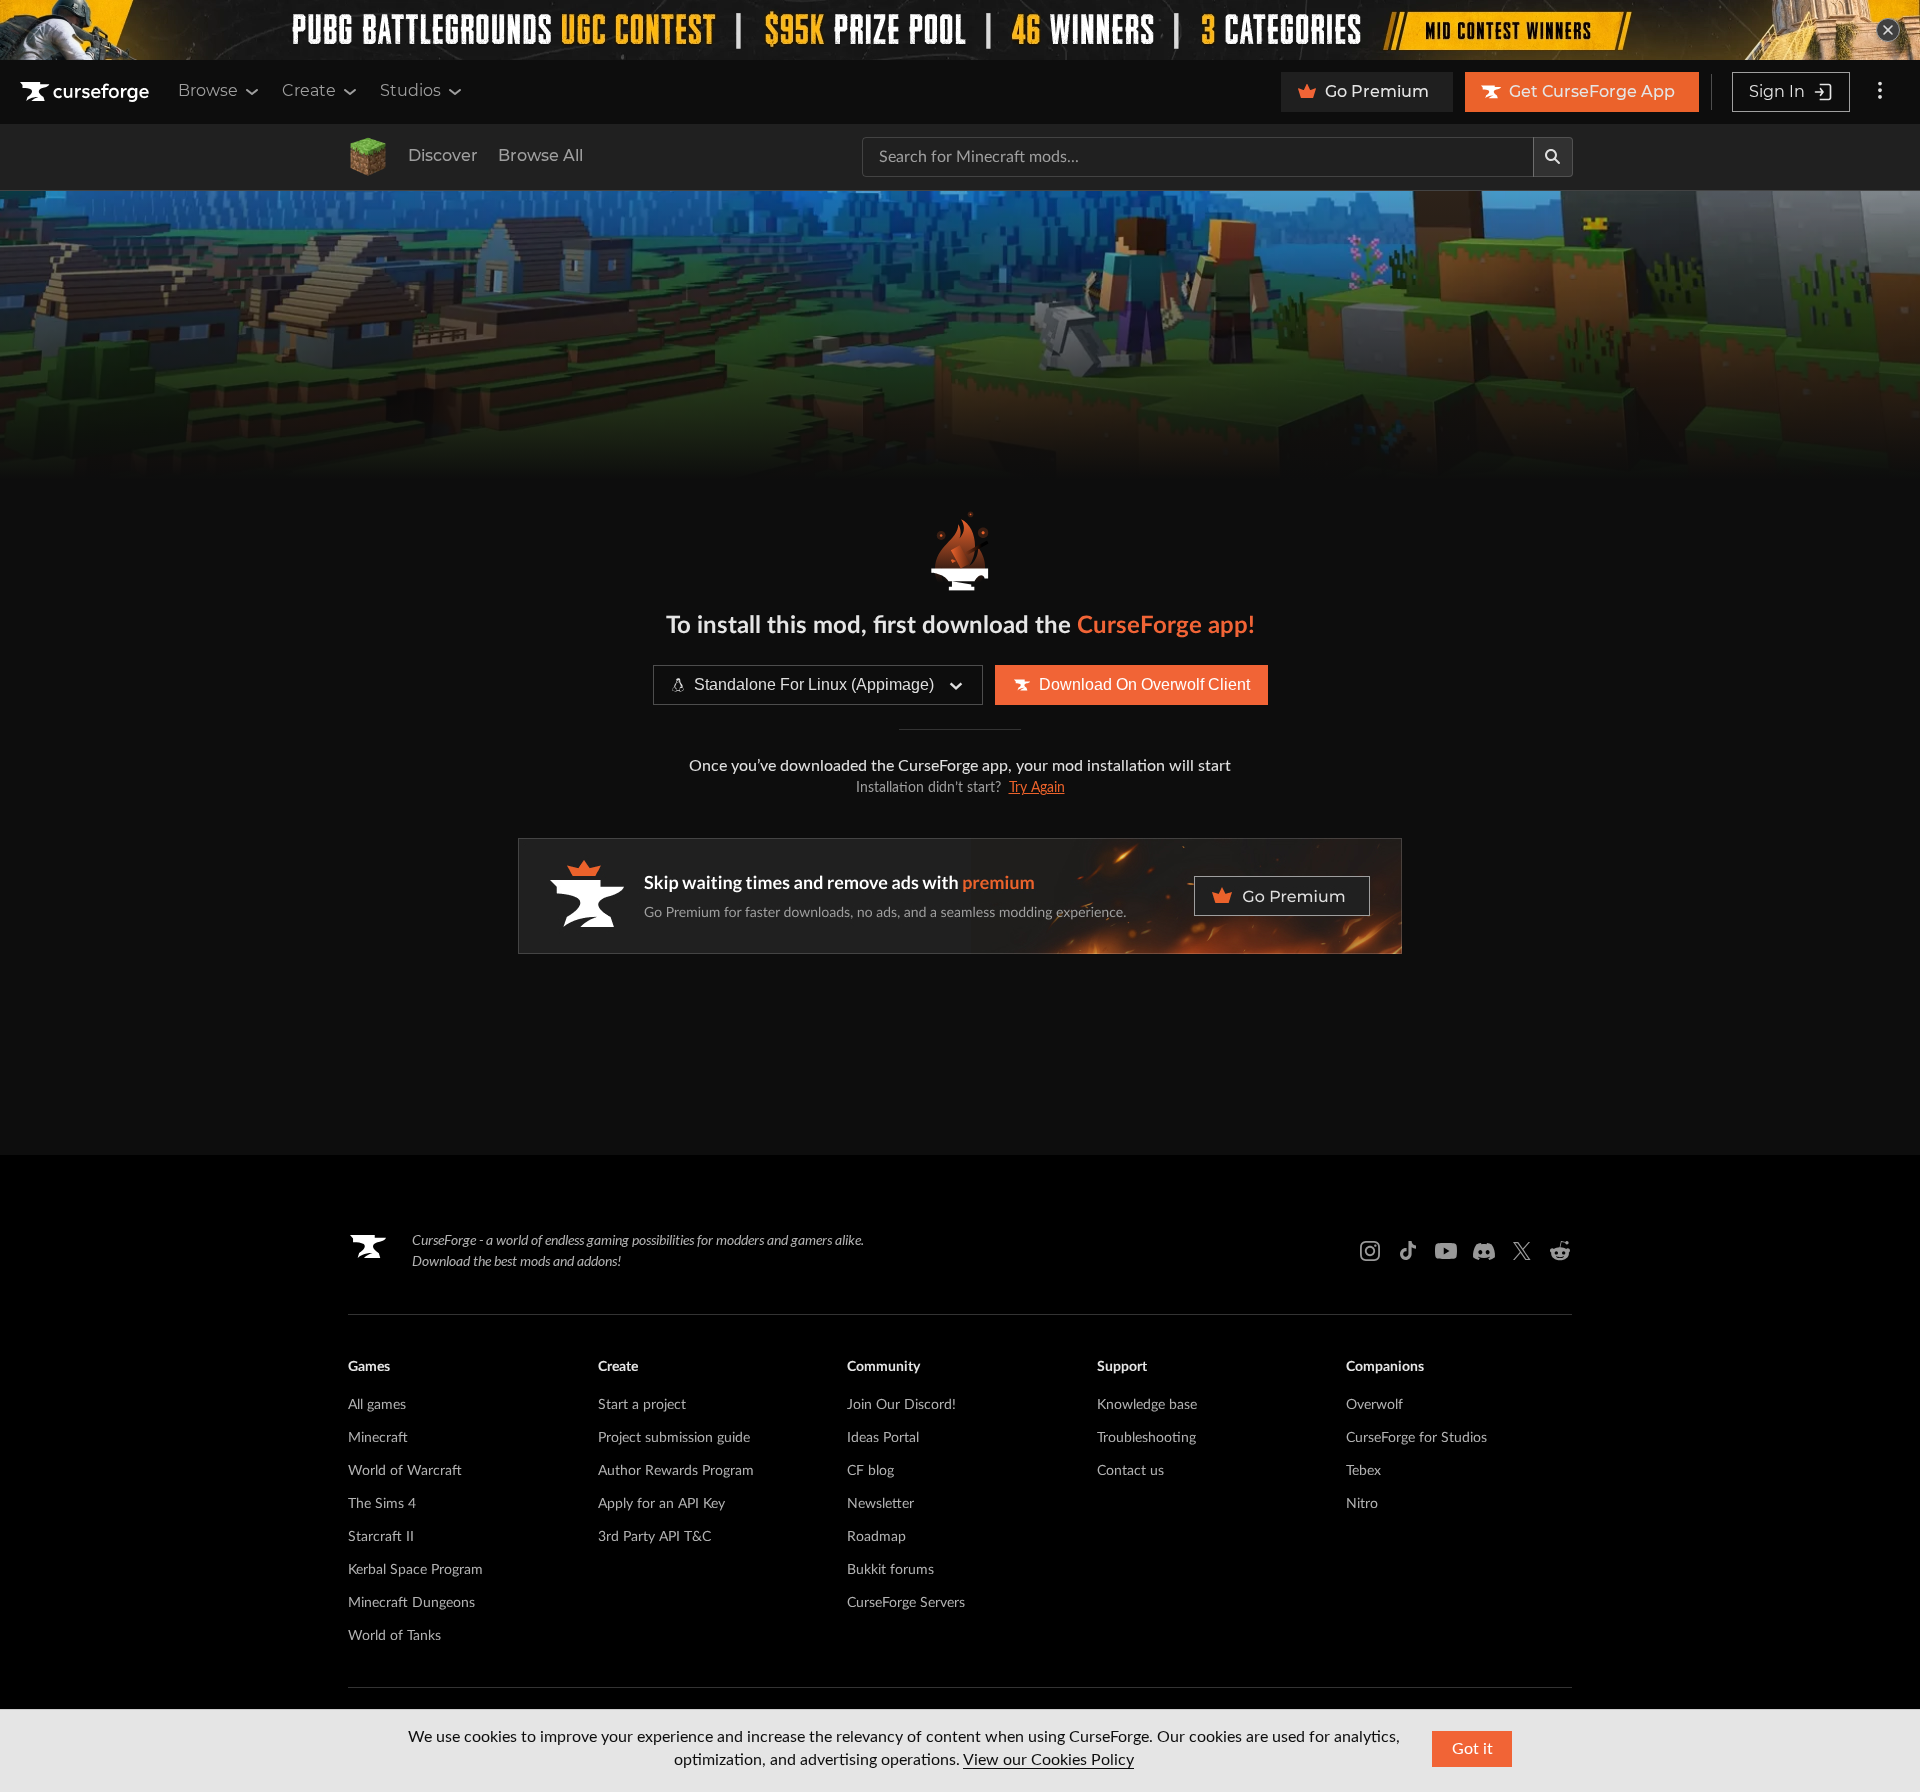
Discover (443, 155)
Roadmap (876, 1537)
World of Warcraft (405, 1471)
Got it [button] (1472, 1749)
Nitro (1362, 1504)
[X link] (1522, 1251)
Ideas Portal (883, 1438)
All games (377, 1405)
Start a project (642, 1405)
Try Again (1037, 788)
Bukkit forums (890, 1570)
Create (309, 90)
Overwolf (1374, 1405)
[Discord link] (1484, 1251)
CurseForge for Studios (1416, 1438)
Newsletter (880, 1504)
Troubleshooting (1146, 1438)
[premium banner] (960, 896)
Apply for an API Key (661, 1504)
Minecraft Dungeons (411, 1603)
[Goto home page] (87, 92)
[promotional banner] (960, 30)
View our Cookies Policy (1048, 1760)
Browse (208, 90)
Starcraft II (381, 1537)
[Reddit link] (1560, 1251)
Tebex (1363, 1471)
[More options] (1880, 92)
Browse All (540, 155)
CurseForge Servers (906, 1603)
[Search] (1553, 157)
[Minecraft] (368, 157)
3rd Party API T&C (654, 1537)
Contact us (1130, 1471)
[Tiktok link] (1408, 1251)
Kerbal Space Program (415, 1570)
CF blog (870, 1471)
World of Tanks (394, 1636)
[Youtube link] (1446, 1251)
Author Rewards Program (676, 1471)
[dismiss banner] (1888, 30)
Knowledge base (1147, 1405)
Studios (410, 90)
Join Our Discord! (901, 1405)
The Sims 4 (382, 1504)
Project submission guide (674, 1438)
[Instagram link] (1370, 1251)
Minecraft (378, 1438)
